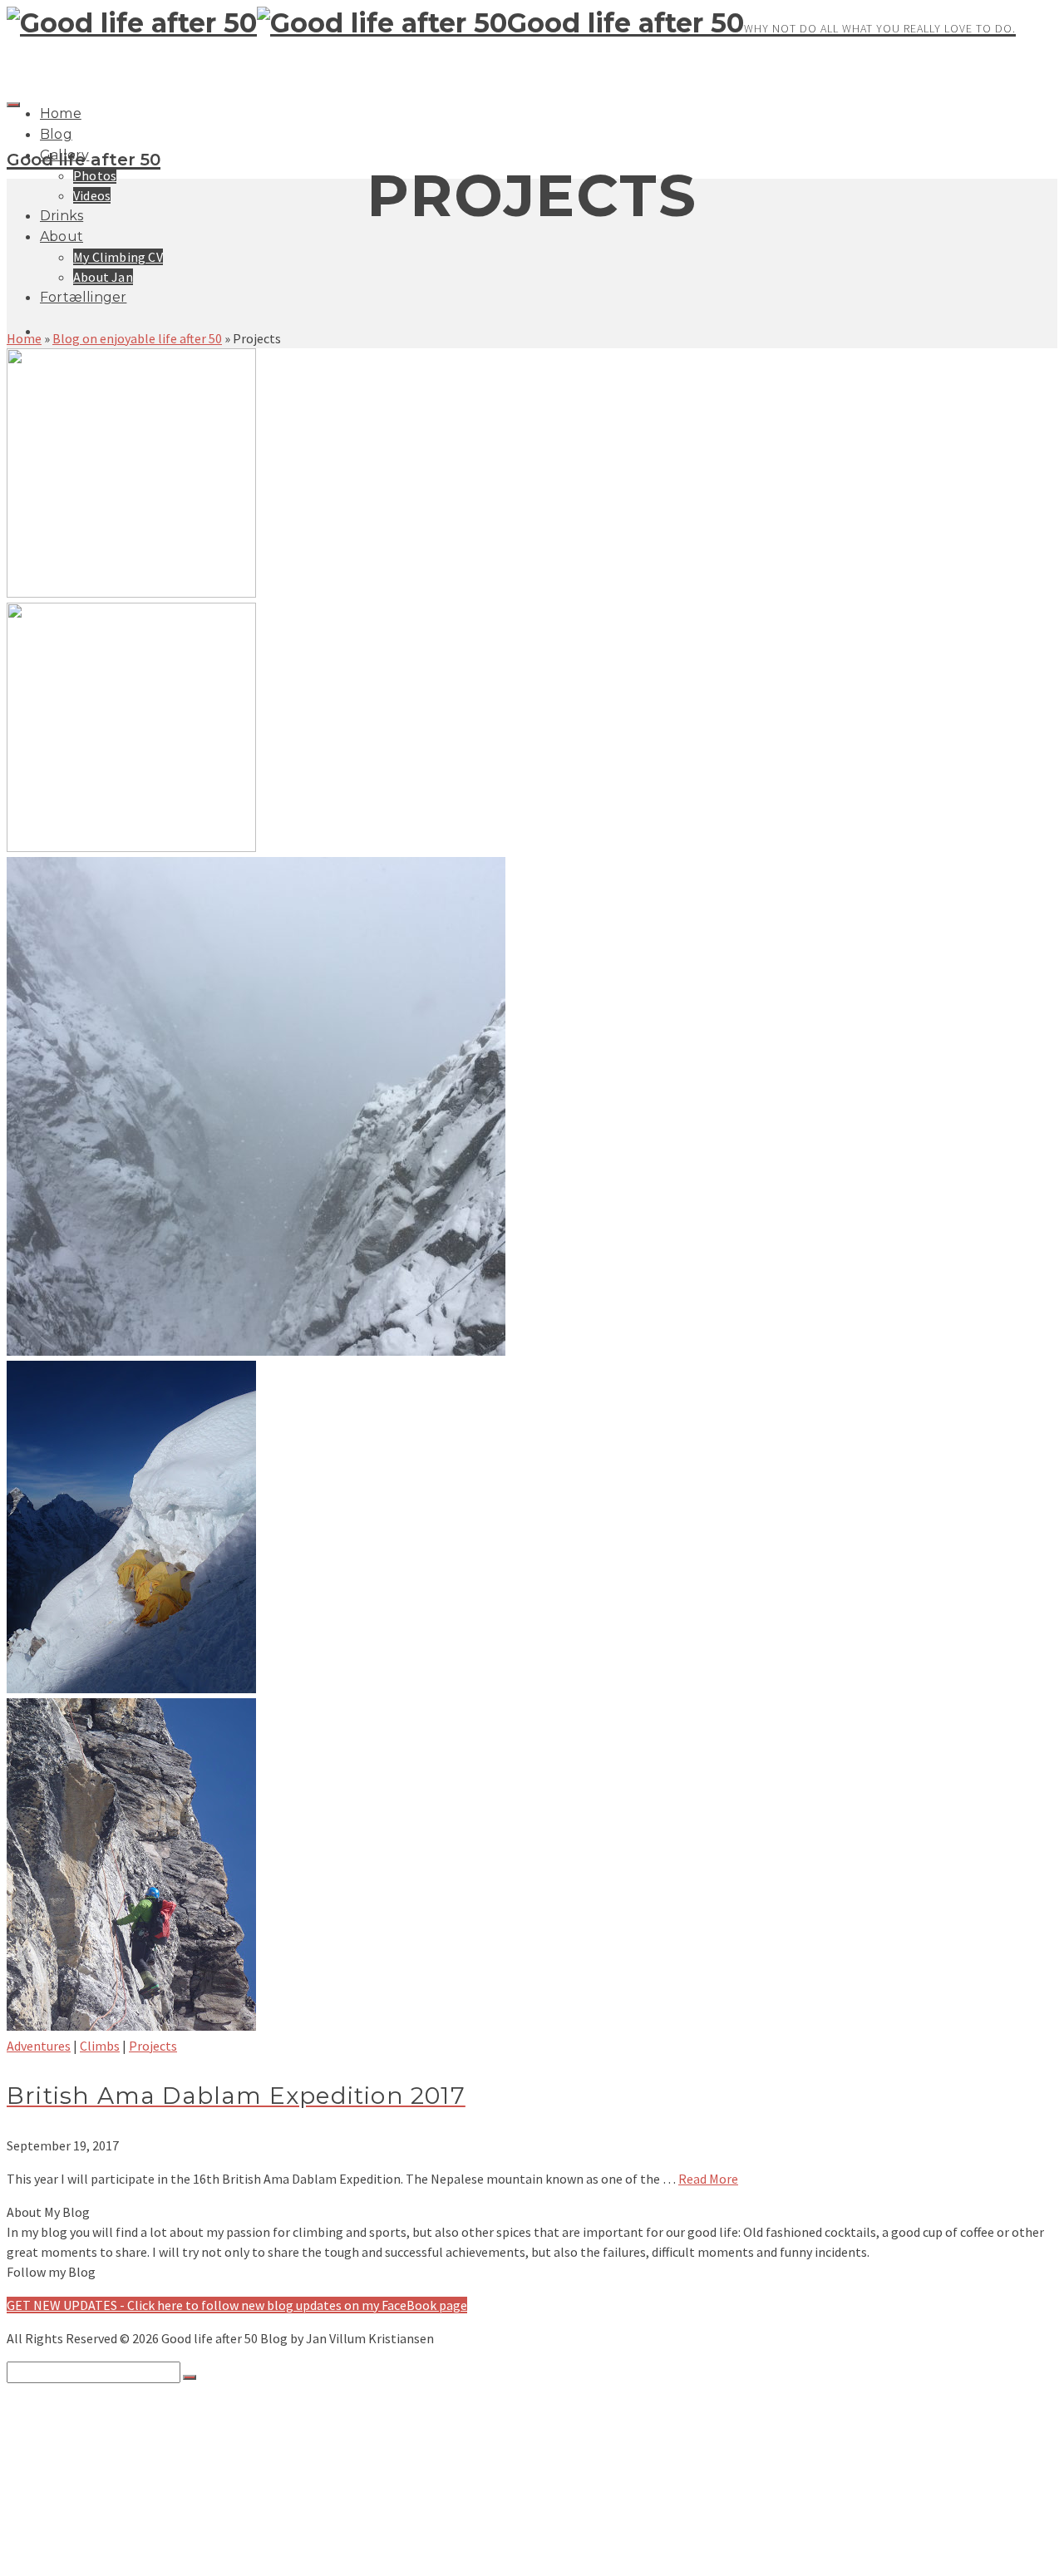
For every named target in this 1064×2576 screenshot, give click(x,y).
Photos (95, 175)
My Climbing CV (118, 257)
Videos (92, 195)
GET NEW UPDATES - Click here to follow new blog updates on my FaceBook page (237, 2305)
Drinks (62, 216)
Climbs (100, 2046)
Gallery (61, 2438)
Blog (56, 134)
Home (61, 113)
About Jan (103, 277)
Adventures (39, 2046)
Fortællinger (83, 297)
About (62, 236)
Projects (153, 2046)
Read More (708, 2179)
